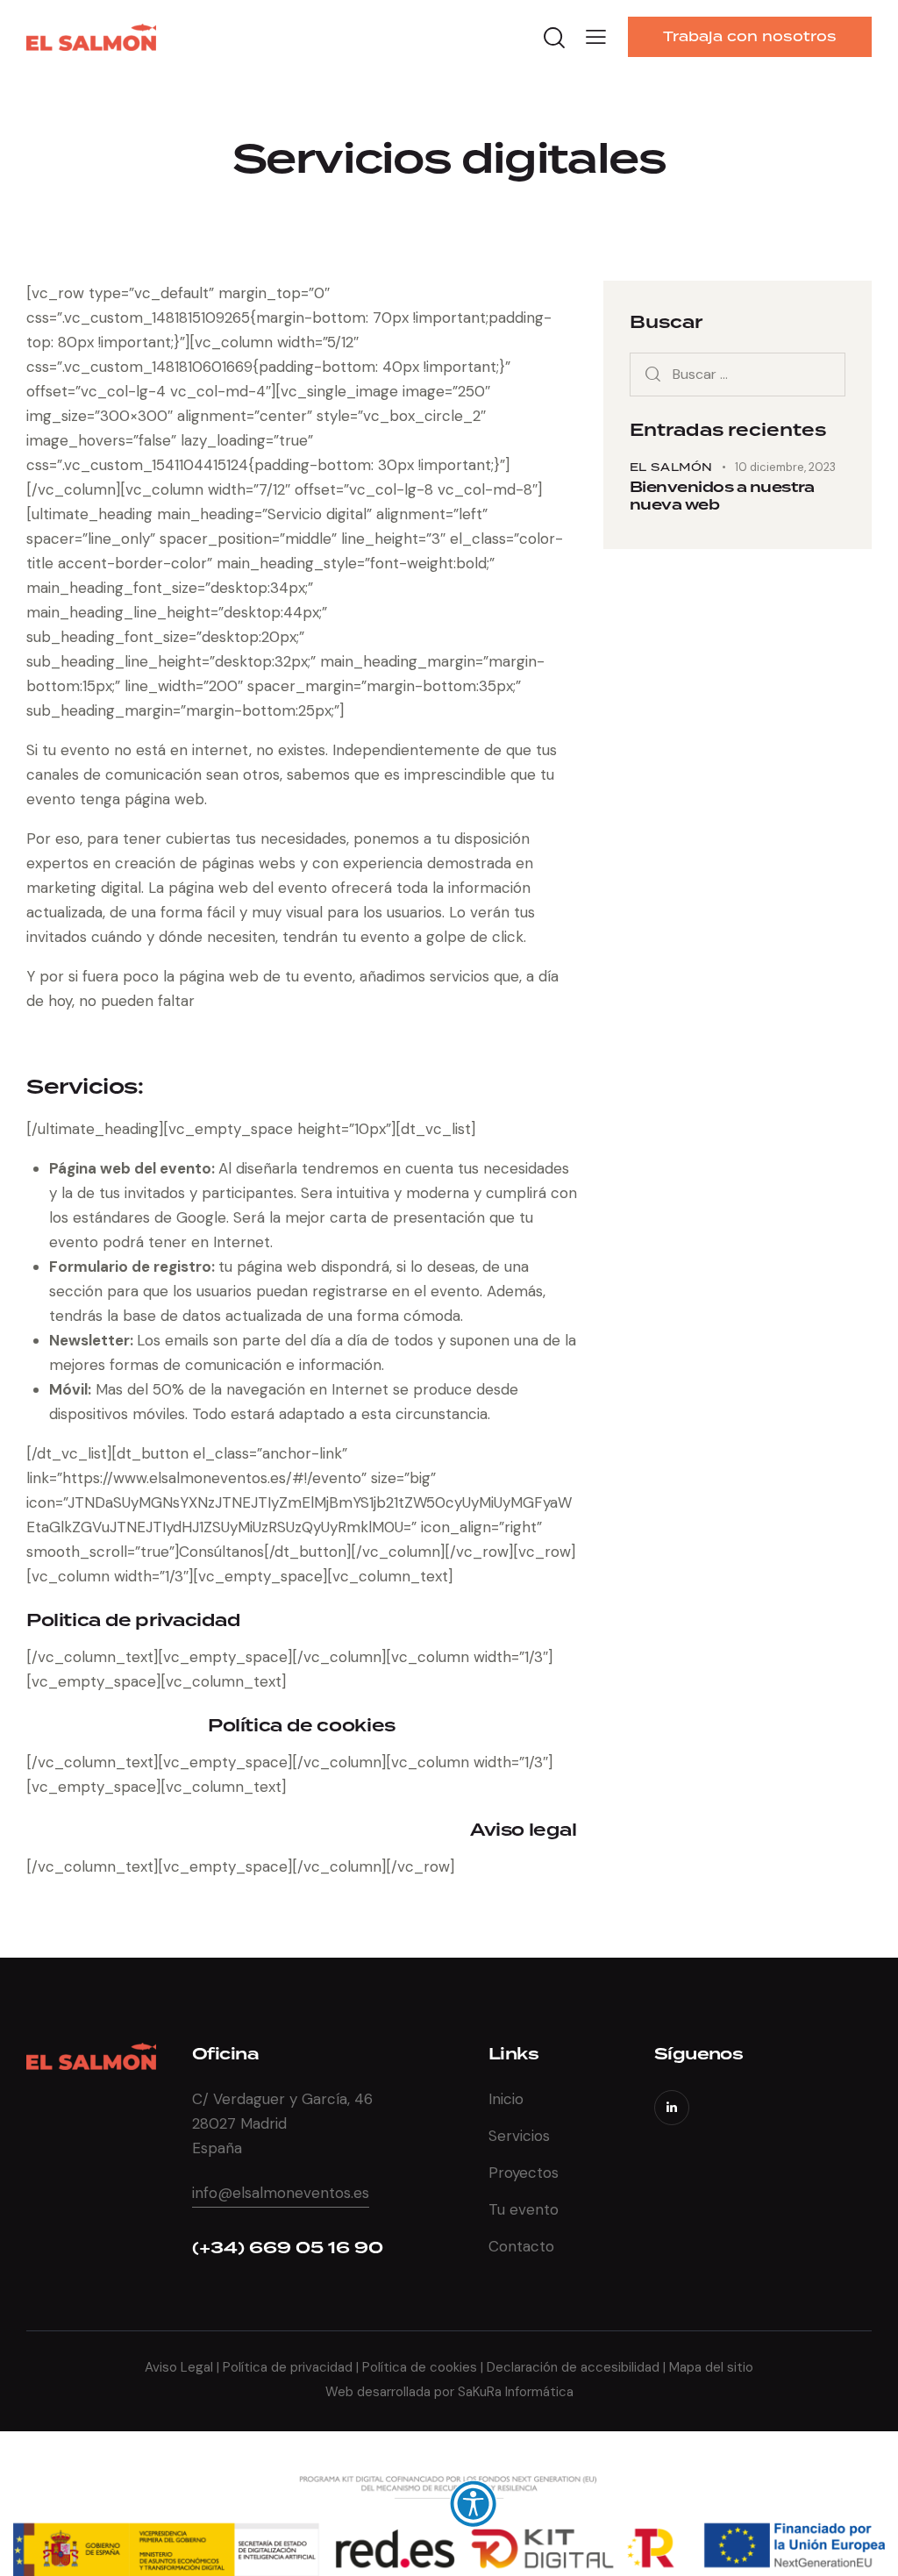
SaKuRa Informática (516, 2392)
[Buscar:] (738, 374)
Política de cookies (302, 1726)
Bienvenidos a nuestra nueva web (722, 496)
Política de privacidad (286, 2367)
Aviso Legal (181, 2367)
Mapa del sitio (711, 2367)
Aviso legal (524, 1830)
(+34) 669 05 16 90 (288, 2248)
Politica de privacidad (134, 1620)
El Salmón (671, 467)
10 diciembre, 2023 (785, 467)
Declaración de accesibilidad (573, 2367)
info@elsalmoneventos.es (281, 2193)
